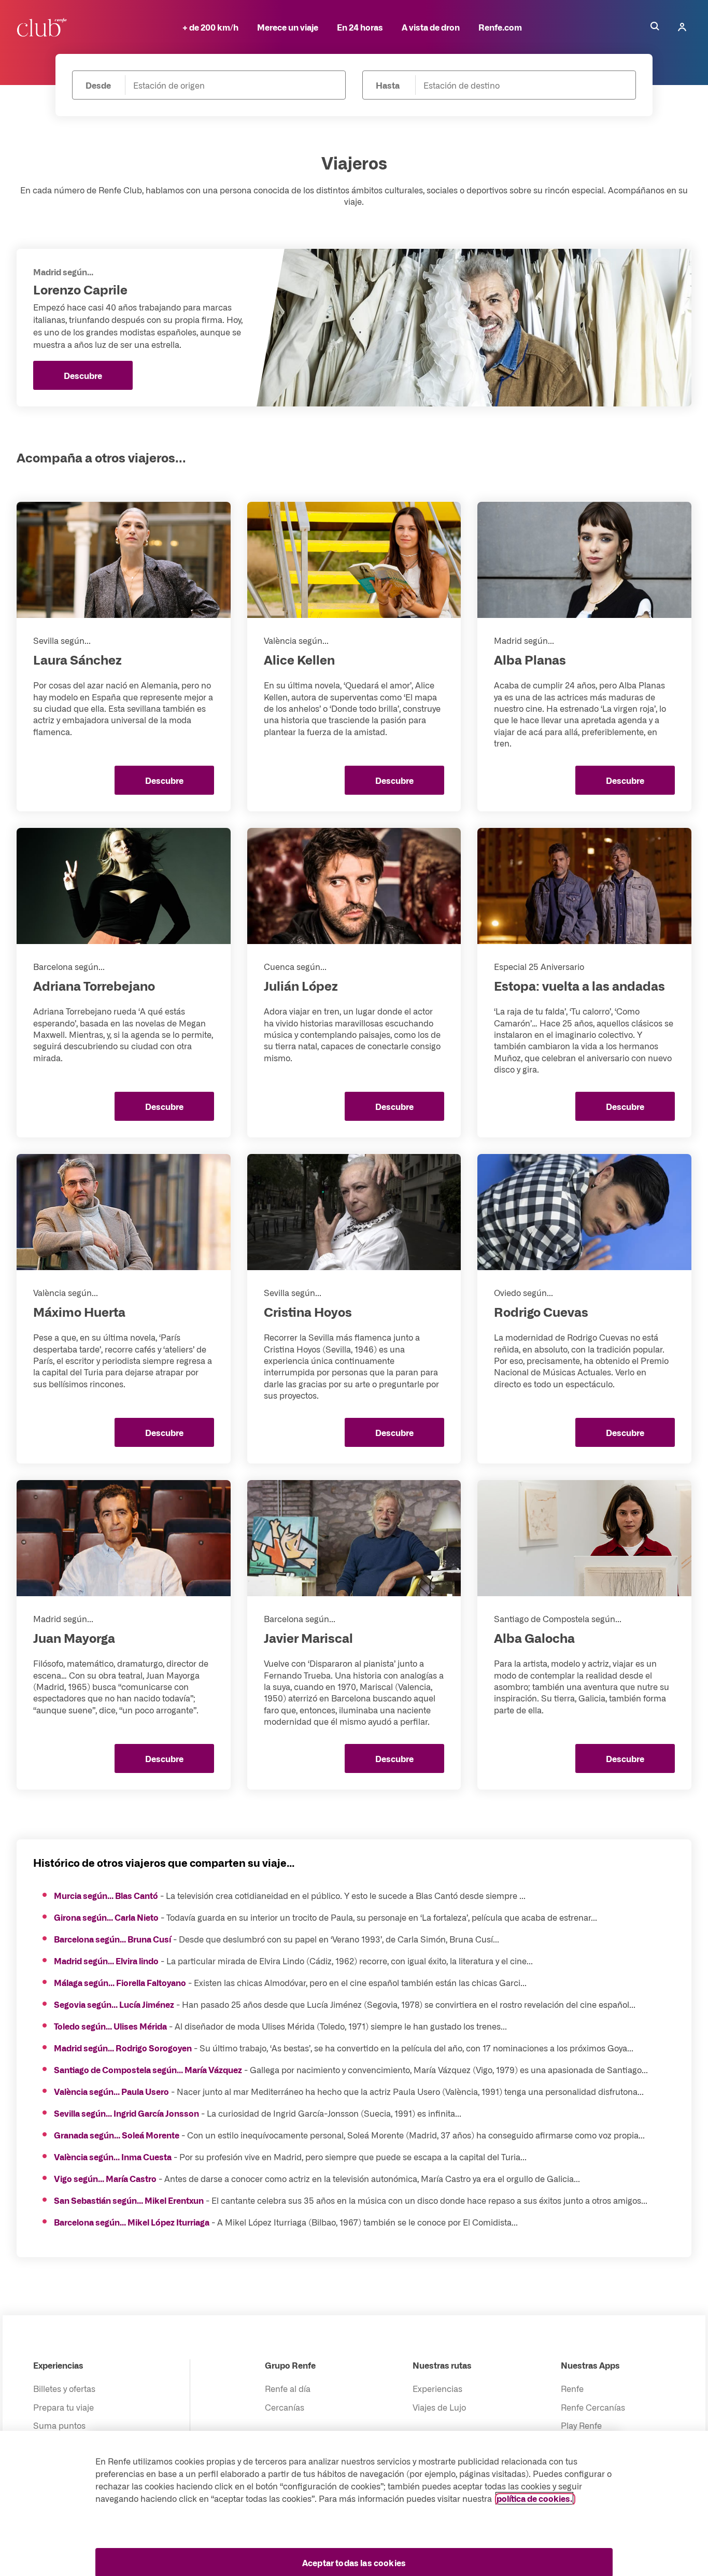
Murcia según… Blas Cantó (106, 1895)
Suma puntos (59, 2425)
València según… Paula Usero (111, 2091)
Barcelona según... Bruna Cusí (112, 1939)
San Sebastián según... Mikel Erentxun (129, 2200)
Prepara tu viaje (63, 2407)
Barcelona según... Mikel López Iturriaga (132, 2222)
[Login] (682, 27)
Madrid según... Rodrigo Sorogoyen (123, 2048)
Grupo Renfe (290, 2365)
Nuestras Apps (590, 2365)
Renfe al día (288, 2388)
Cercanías (285, 2407)
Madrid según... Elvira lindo (106, 1961)
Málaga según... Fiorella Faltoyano (120, 1982)
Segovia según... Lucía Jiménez (114, 2004)
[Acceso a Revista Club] (44, 27)
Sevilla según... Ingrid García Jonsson (126, 2113)
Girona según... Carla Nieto (106, 1917)
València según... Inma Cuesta (113, 2157)
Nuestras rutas (442, 2365)
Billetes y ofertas (64, 2388)
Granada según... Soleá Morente (117, 2135)
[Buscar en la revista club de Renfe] (655, 27)
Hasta (388, 85)
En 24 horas (360, 27)
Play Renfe (581, 2425)
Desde (98, 85)
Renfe (572, 2388)
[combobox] (228, 85)
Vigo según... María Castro (105, 2178)
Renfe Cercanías (593, 2407)
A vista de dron (431, 27)
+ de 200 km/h (210, 27)
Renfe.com (500, 27)
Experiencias (58, 2365)
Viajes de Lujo (439, 2407)
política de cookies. (534, 2498)
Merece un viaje (288, 27)
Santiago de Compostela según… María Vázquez (148, 2070)
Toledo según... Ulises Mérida (110, 2026)
